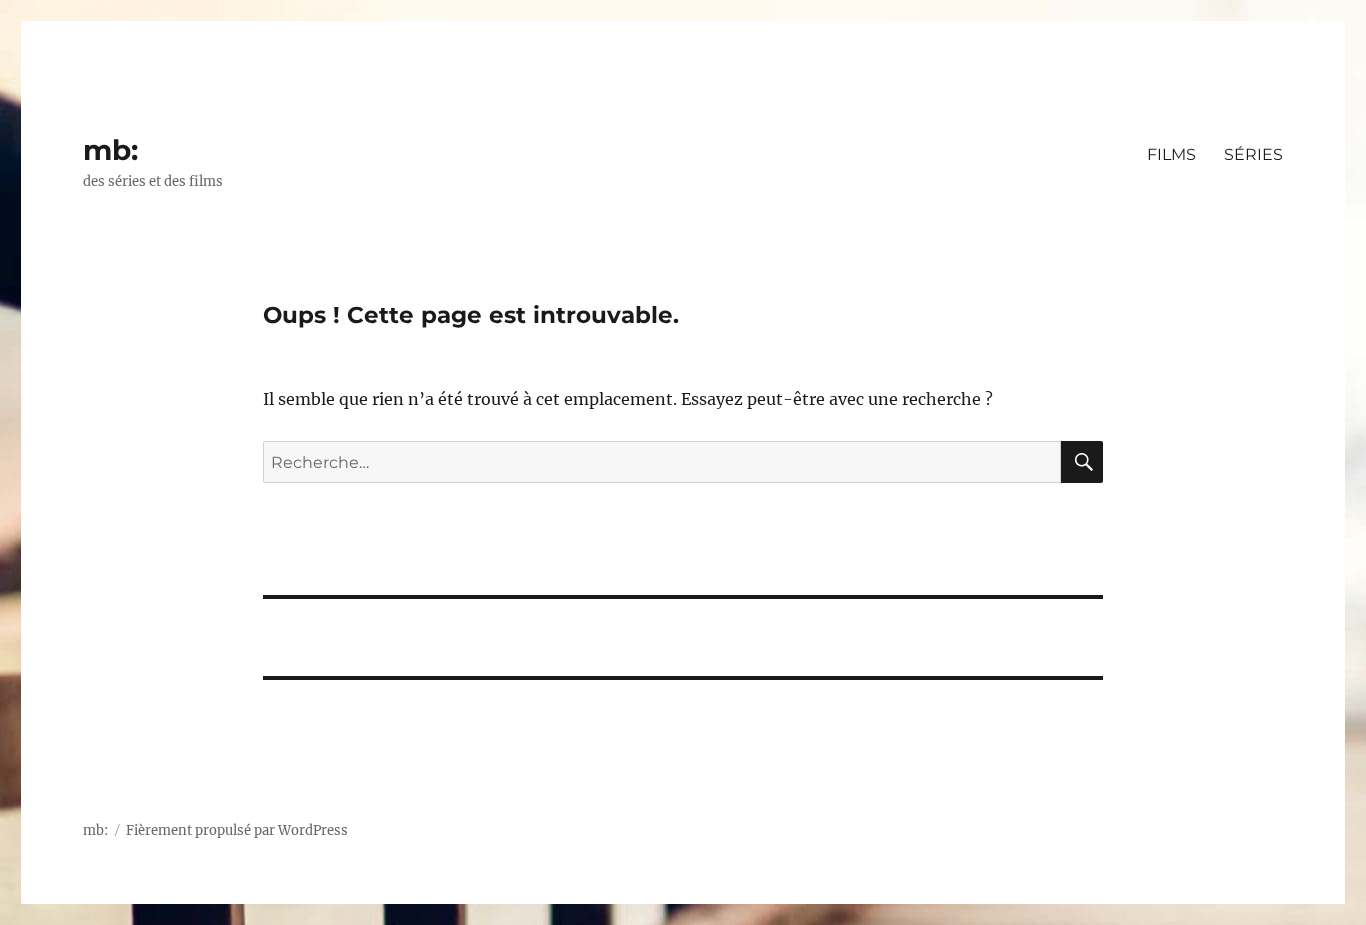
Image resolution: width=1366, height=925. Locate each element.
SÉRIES (1253, 154)
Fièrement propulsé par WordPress (237, 830)
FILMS (1171, 154)
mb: (110, 150)
